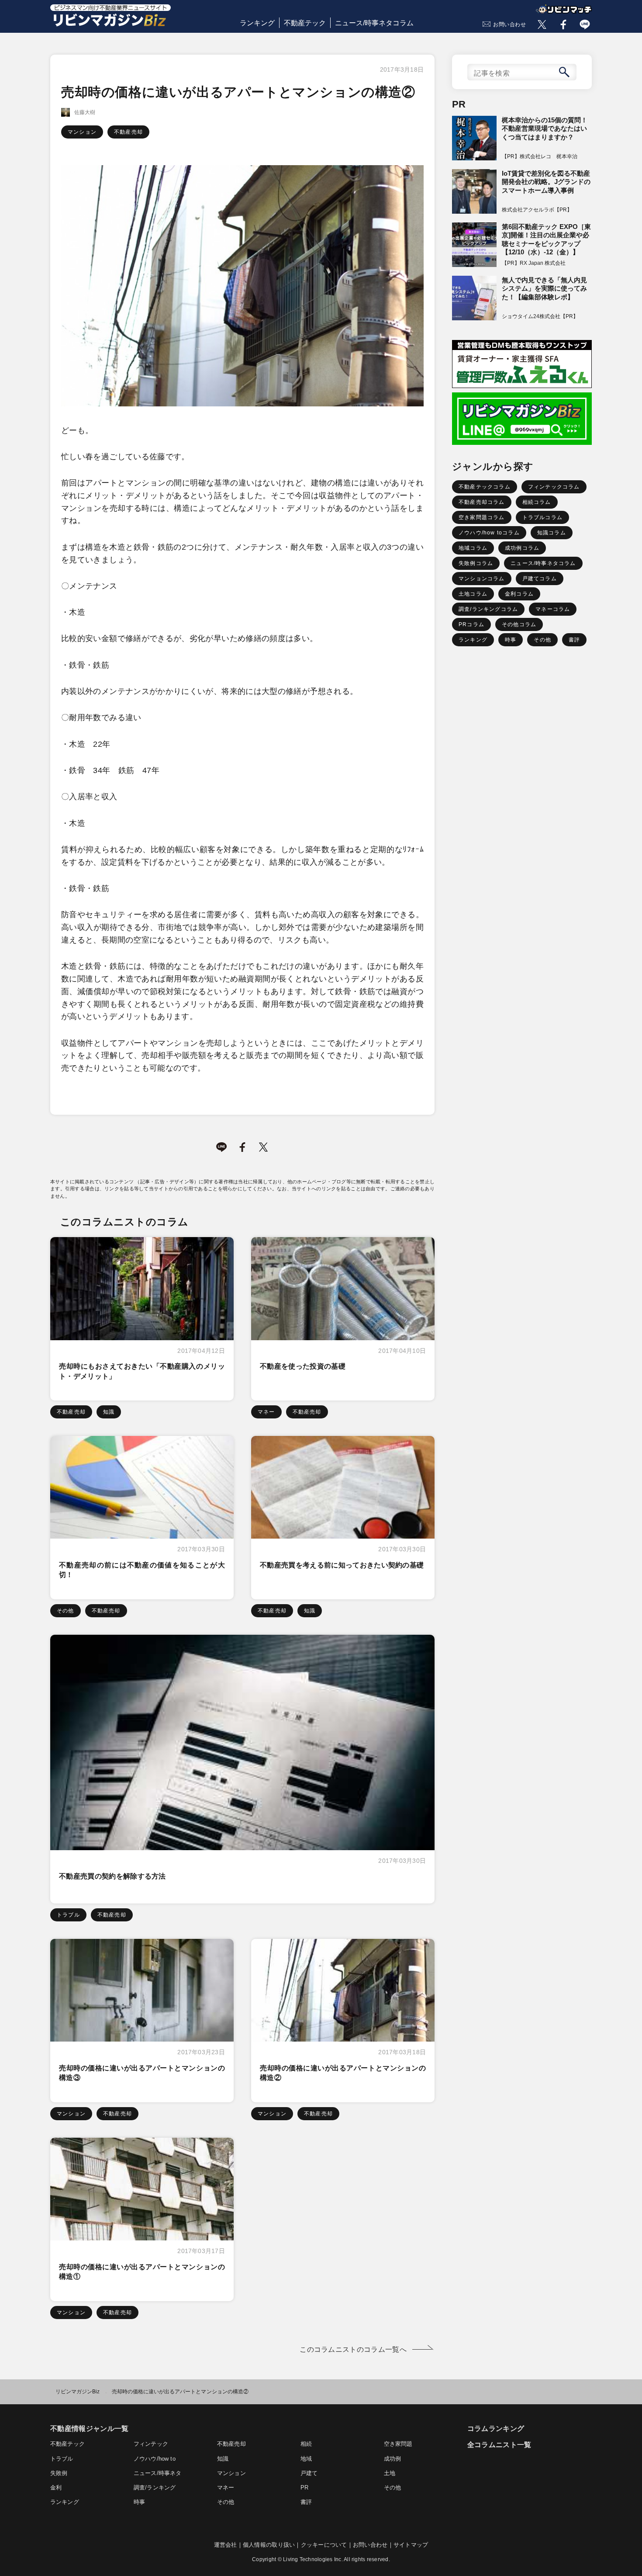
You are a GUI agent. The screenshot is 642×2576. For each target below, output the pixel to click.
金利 (56, 2488)
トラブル (68, 1915)
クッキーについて (324, 2545)
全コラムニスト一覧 (499, 2445)
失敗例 (59, 2473)
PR (304, 2488)
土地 (390, 2473)
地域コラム (473, 548)
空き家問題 (398, 2444)
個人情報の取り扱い (269, 2545)
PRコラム (471, 624)
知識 (109, 1412)
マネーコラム (553, 609)
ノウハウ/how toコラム (489, 533)
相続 (306, 2444)
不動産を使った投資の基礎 (303, 1366)
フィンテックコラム (554, 487)
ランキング (257, 23)
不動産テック (305, 23)
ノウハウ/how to (155, 2459)
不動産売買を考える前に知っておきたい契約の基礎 (342, 1565)
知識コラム (552, 533)
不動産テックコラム (485, 487)
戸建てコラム (540, 579)
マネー (266, 1412)
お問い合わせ (510, 24)
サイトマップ (411, 2545)
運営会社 (226, 2545)
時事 (511, 640)
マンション (82, 132)
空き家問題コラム (482, 517)
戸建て (309, 2473)
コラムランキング (496, 2429)
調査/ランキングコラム (488, 609)
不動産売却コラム (482, 502)
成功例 (393, 2459)
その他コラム (519, 624)
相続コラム (537, 502)
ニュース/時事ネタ (157, 2473)
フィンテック (151, 2444)
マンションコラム (482, 579)
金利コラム (519, 594)
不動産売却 (128, 132)
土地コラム (473, 594)
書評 (574, 640)
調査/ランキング (155, 2488)
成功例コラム (522, 548)
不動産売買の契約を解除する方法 (112, 1876)
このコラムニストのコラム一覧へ (353, 2349)
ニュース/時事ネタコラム (374, 23)
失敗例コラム (476, 563)
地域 (306, 2459)
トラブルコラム (542, 517)
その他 (66, 1611)
